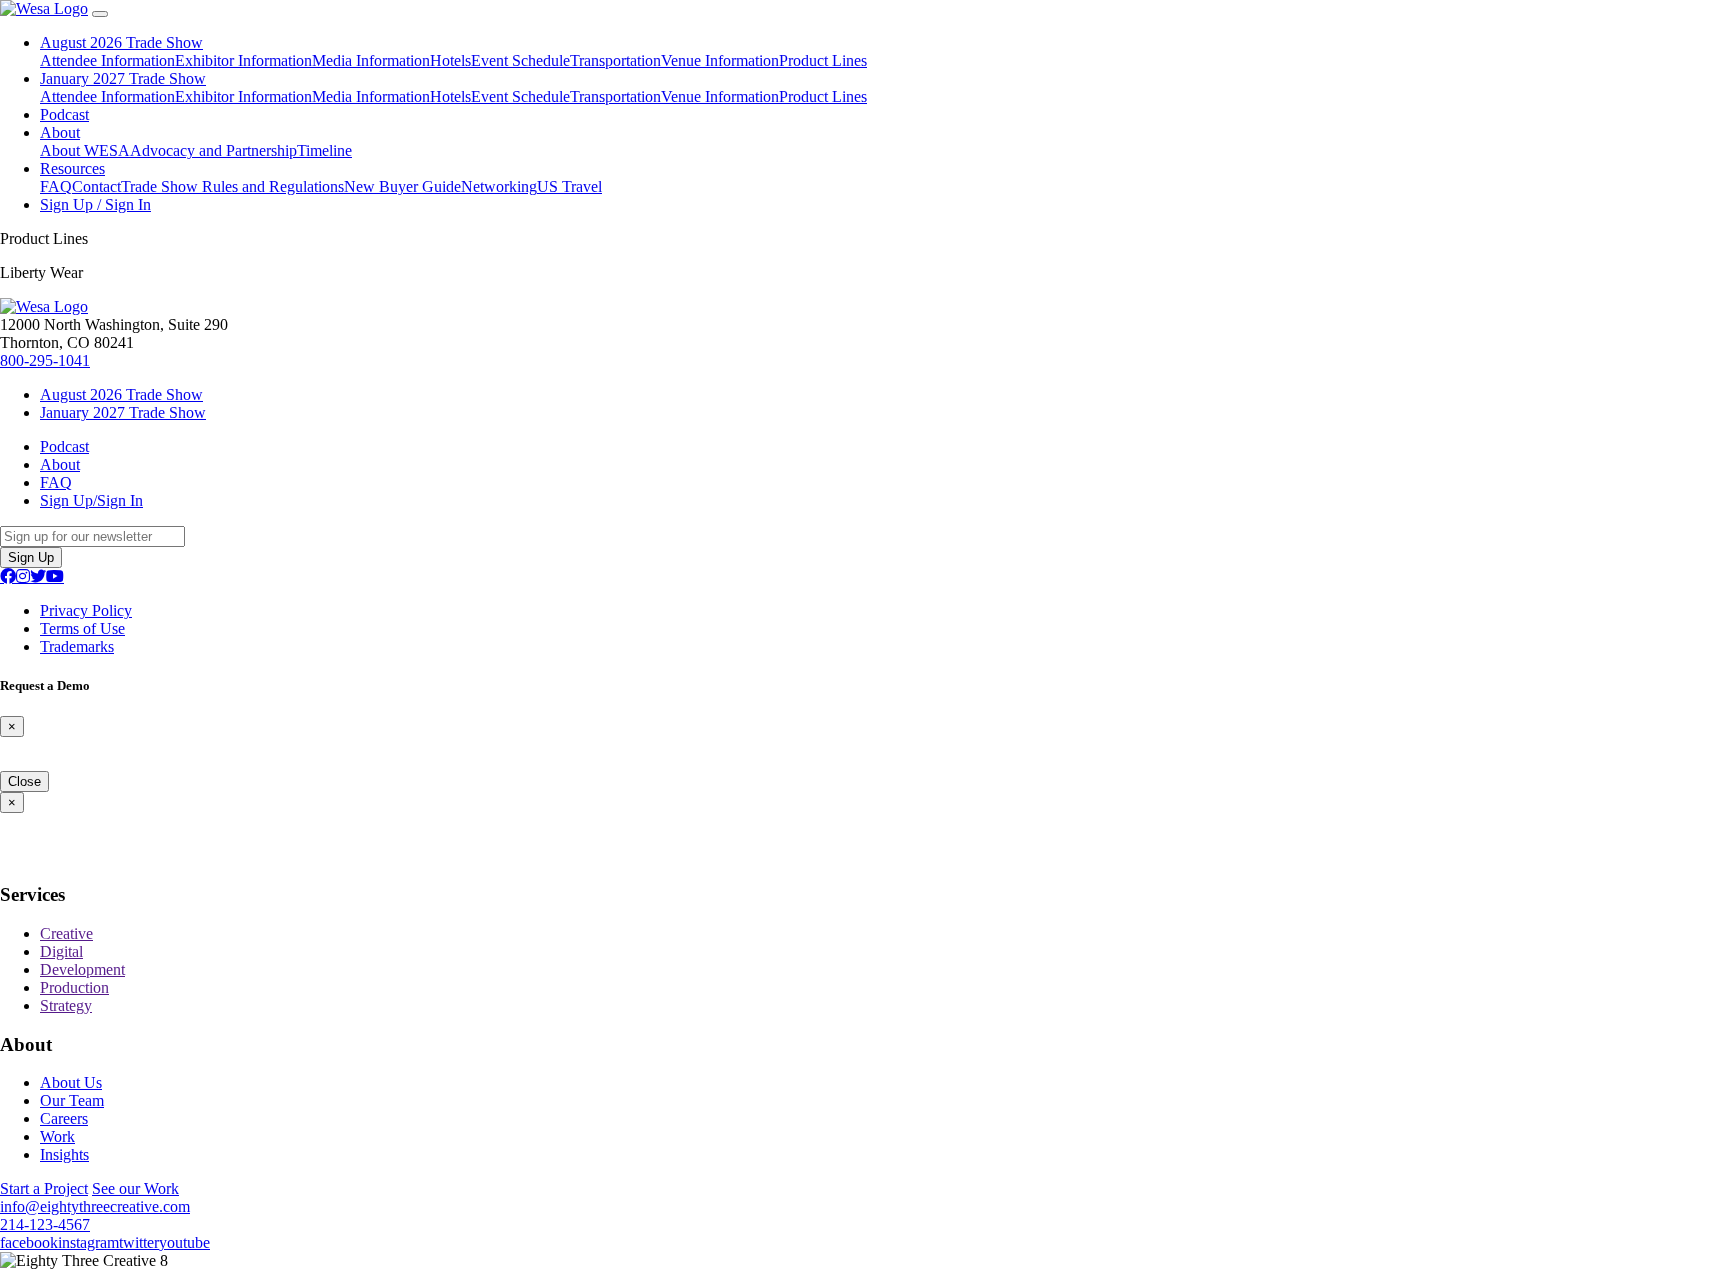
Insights (64, 1154)
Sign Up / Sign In (95, 204)
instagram (88, 1242)
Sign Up (31, 557)
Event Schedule (520, 60)
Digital (61, 951)
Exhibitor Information (243, 60)
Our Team (72, 1100)
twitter (139, 1242)
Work (57, 1136)
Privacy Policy (86, 610)
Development (82, 969)
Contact (96, 186)
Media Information (371, 60)
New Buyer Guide (402, 186)
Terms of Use (82, 628)
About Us (71, 1082)
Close (24, 781)
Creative (66, 933)
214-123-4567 (45, 1224)
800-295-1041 (45, 360)
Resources (72, 168)
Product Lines (823, 60)
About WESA (85, 150)
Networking (499, 186)
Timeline (324, 150)
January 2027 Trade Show (123, 78)
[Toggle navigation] (100, 14)
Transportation (615, 60)
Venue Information (720, 60)
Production (74, 987)
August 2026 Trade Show (121, 42)
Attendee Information (107, 60)
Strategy (66, 1005)
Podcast (64, 114)
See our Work (135, 1188)
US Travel (569, 186)
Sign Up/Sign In (91, 500)
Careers (64, 1118)
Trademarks (77, 646)
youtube (184, 1242)
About (60, 132)
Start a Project (44, 1188)
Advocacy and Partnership (213, 150)
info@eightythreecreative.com (95, 1206)
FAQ (56, 186)
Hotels (450, 60)
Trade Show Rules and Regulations (232, 186)
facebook (29, 1242)
